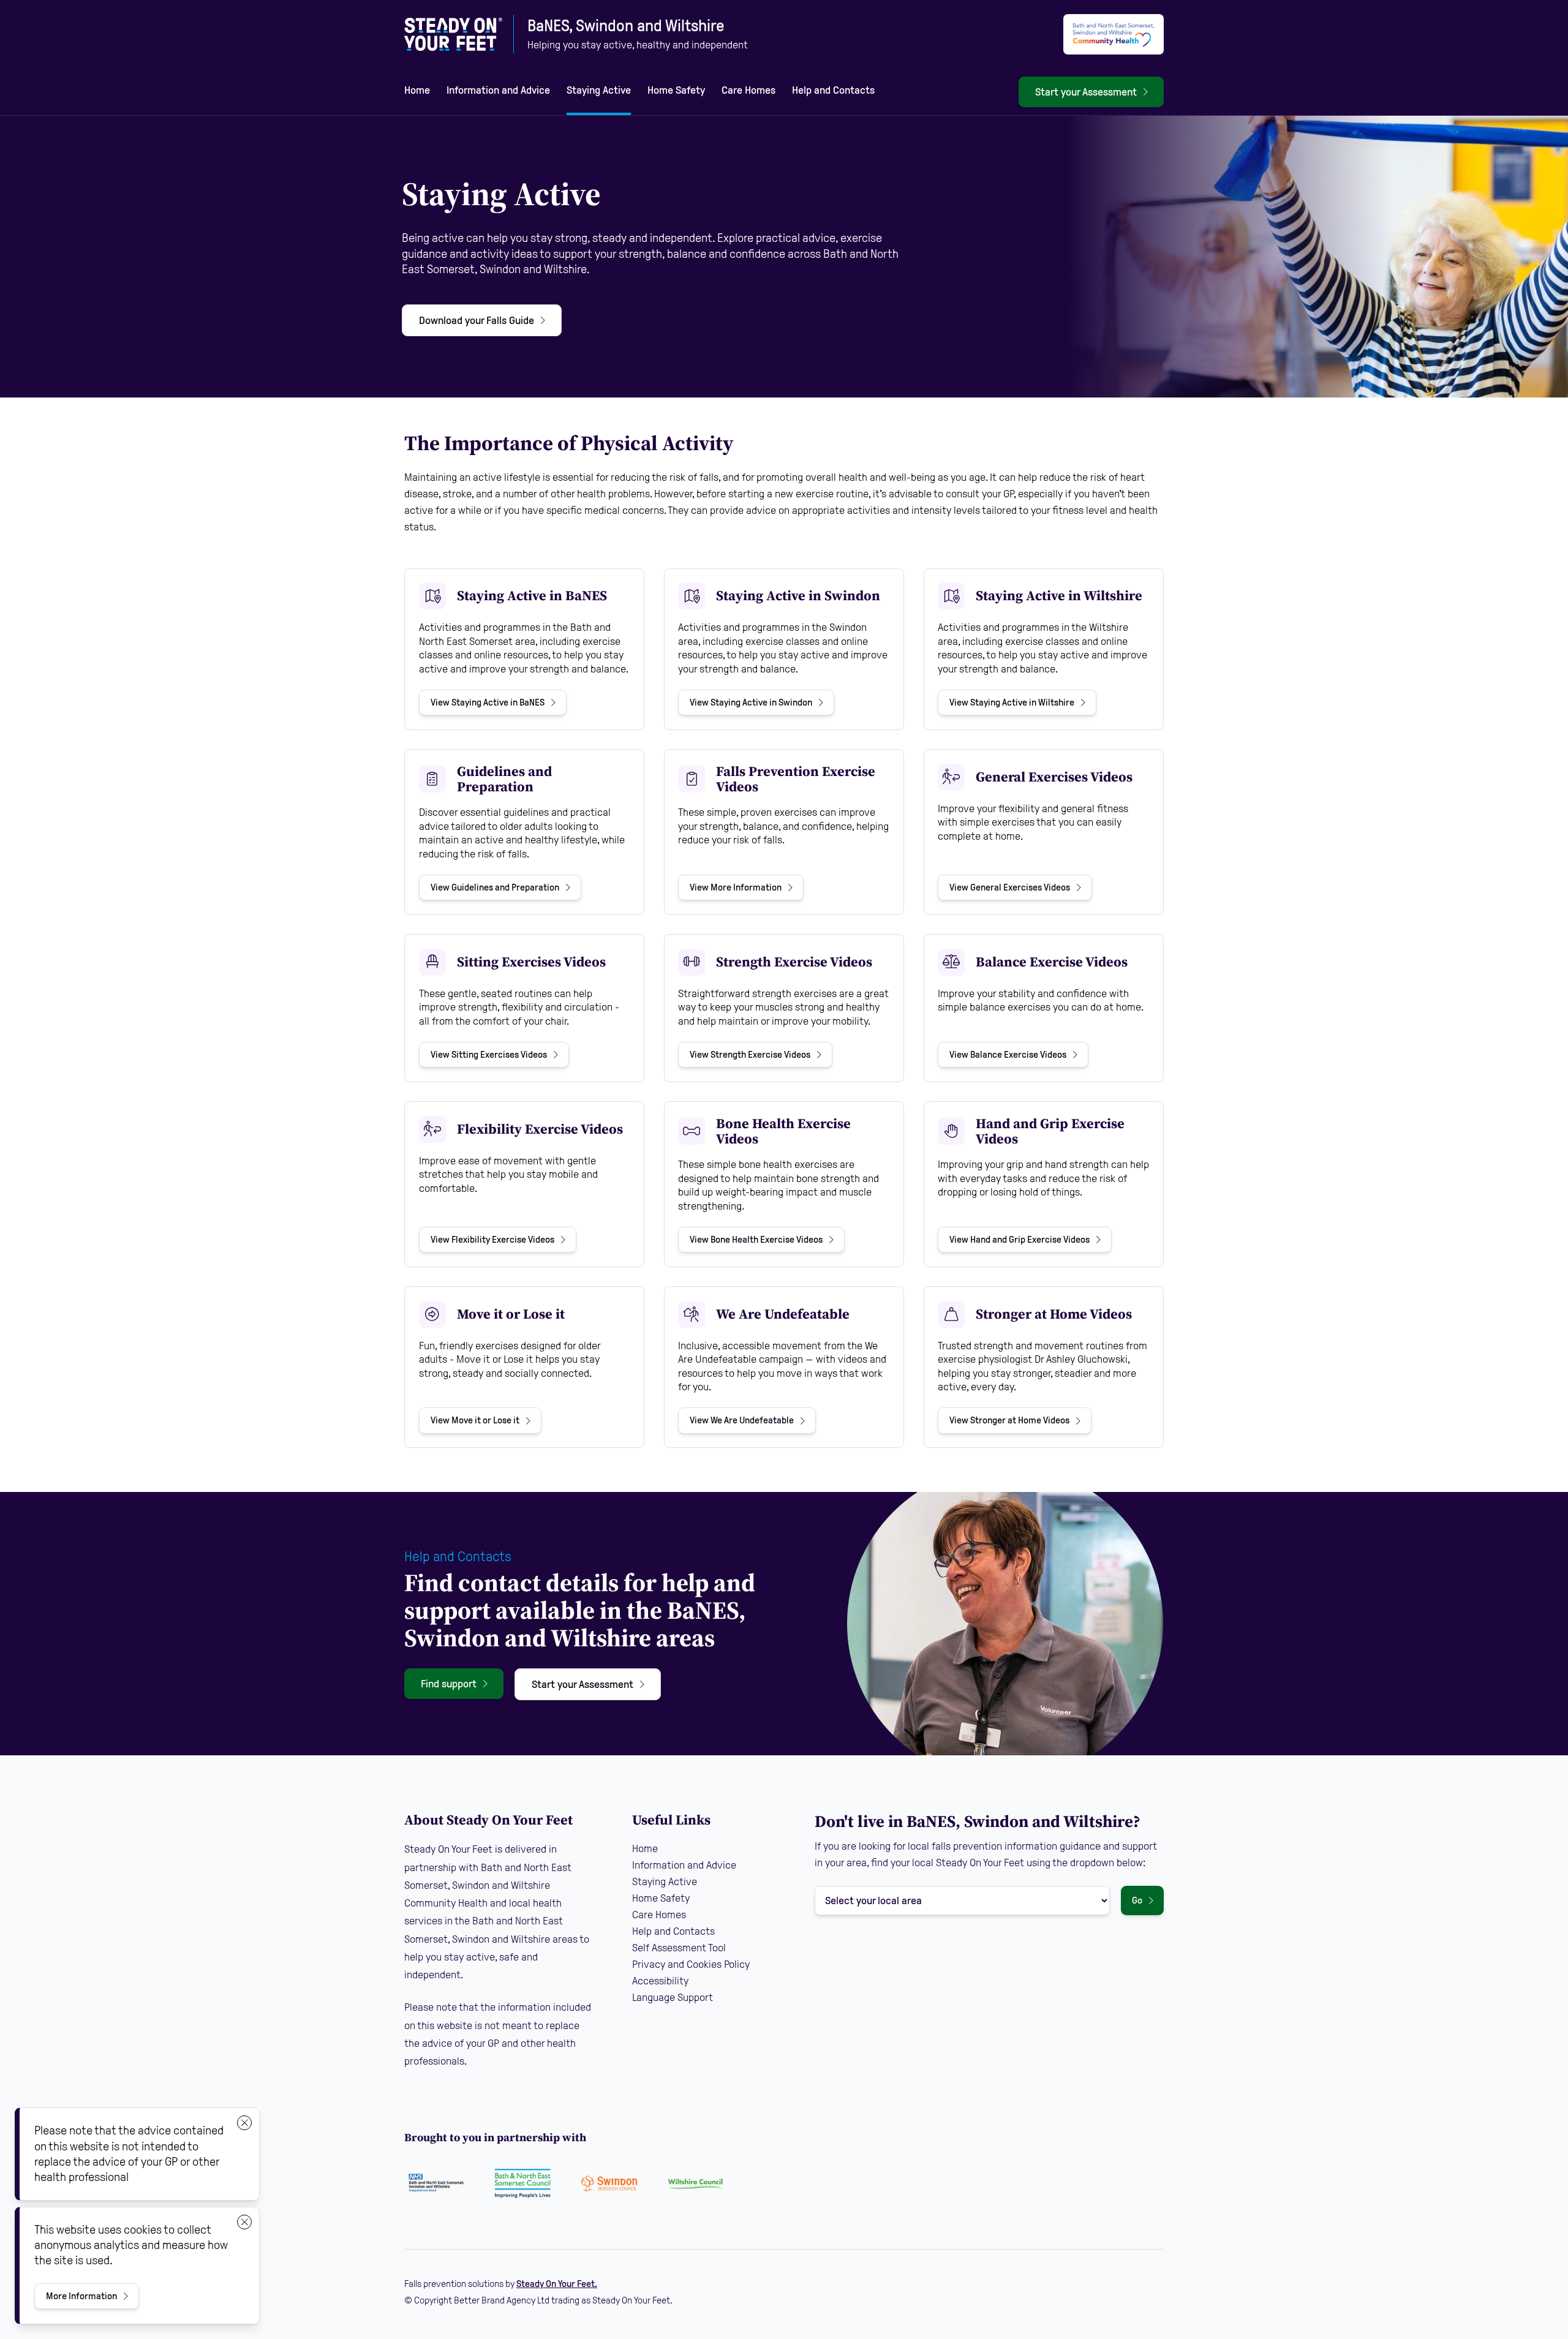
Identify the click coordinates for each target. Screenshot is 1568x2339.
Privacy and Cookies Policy (691, 1964)
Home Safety (676, 90)
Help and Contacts (833, 90)
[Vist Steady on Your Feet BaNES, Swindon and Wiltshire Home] (453, 34)
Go (1137, 1900)
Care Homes (748, 90)
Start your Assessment (1086, 92)
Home (417, 90)
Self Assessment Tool (679, 1948)
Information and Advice (498, 90)
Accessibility (660, 1981)
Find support (449, 1684)
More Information (92, 2299)
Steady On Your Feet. (557, 2284)
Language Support (673, 1997)
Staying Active (599, 90)
